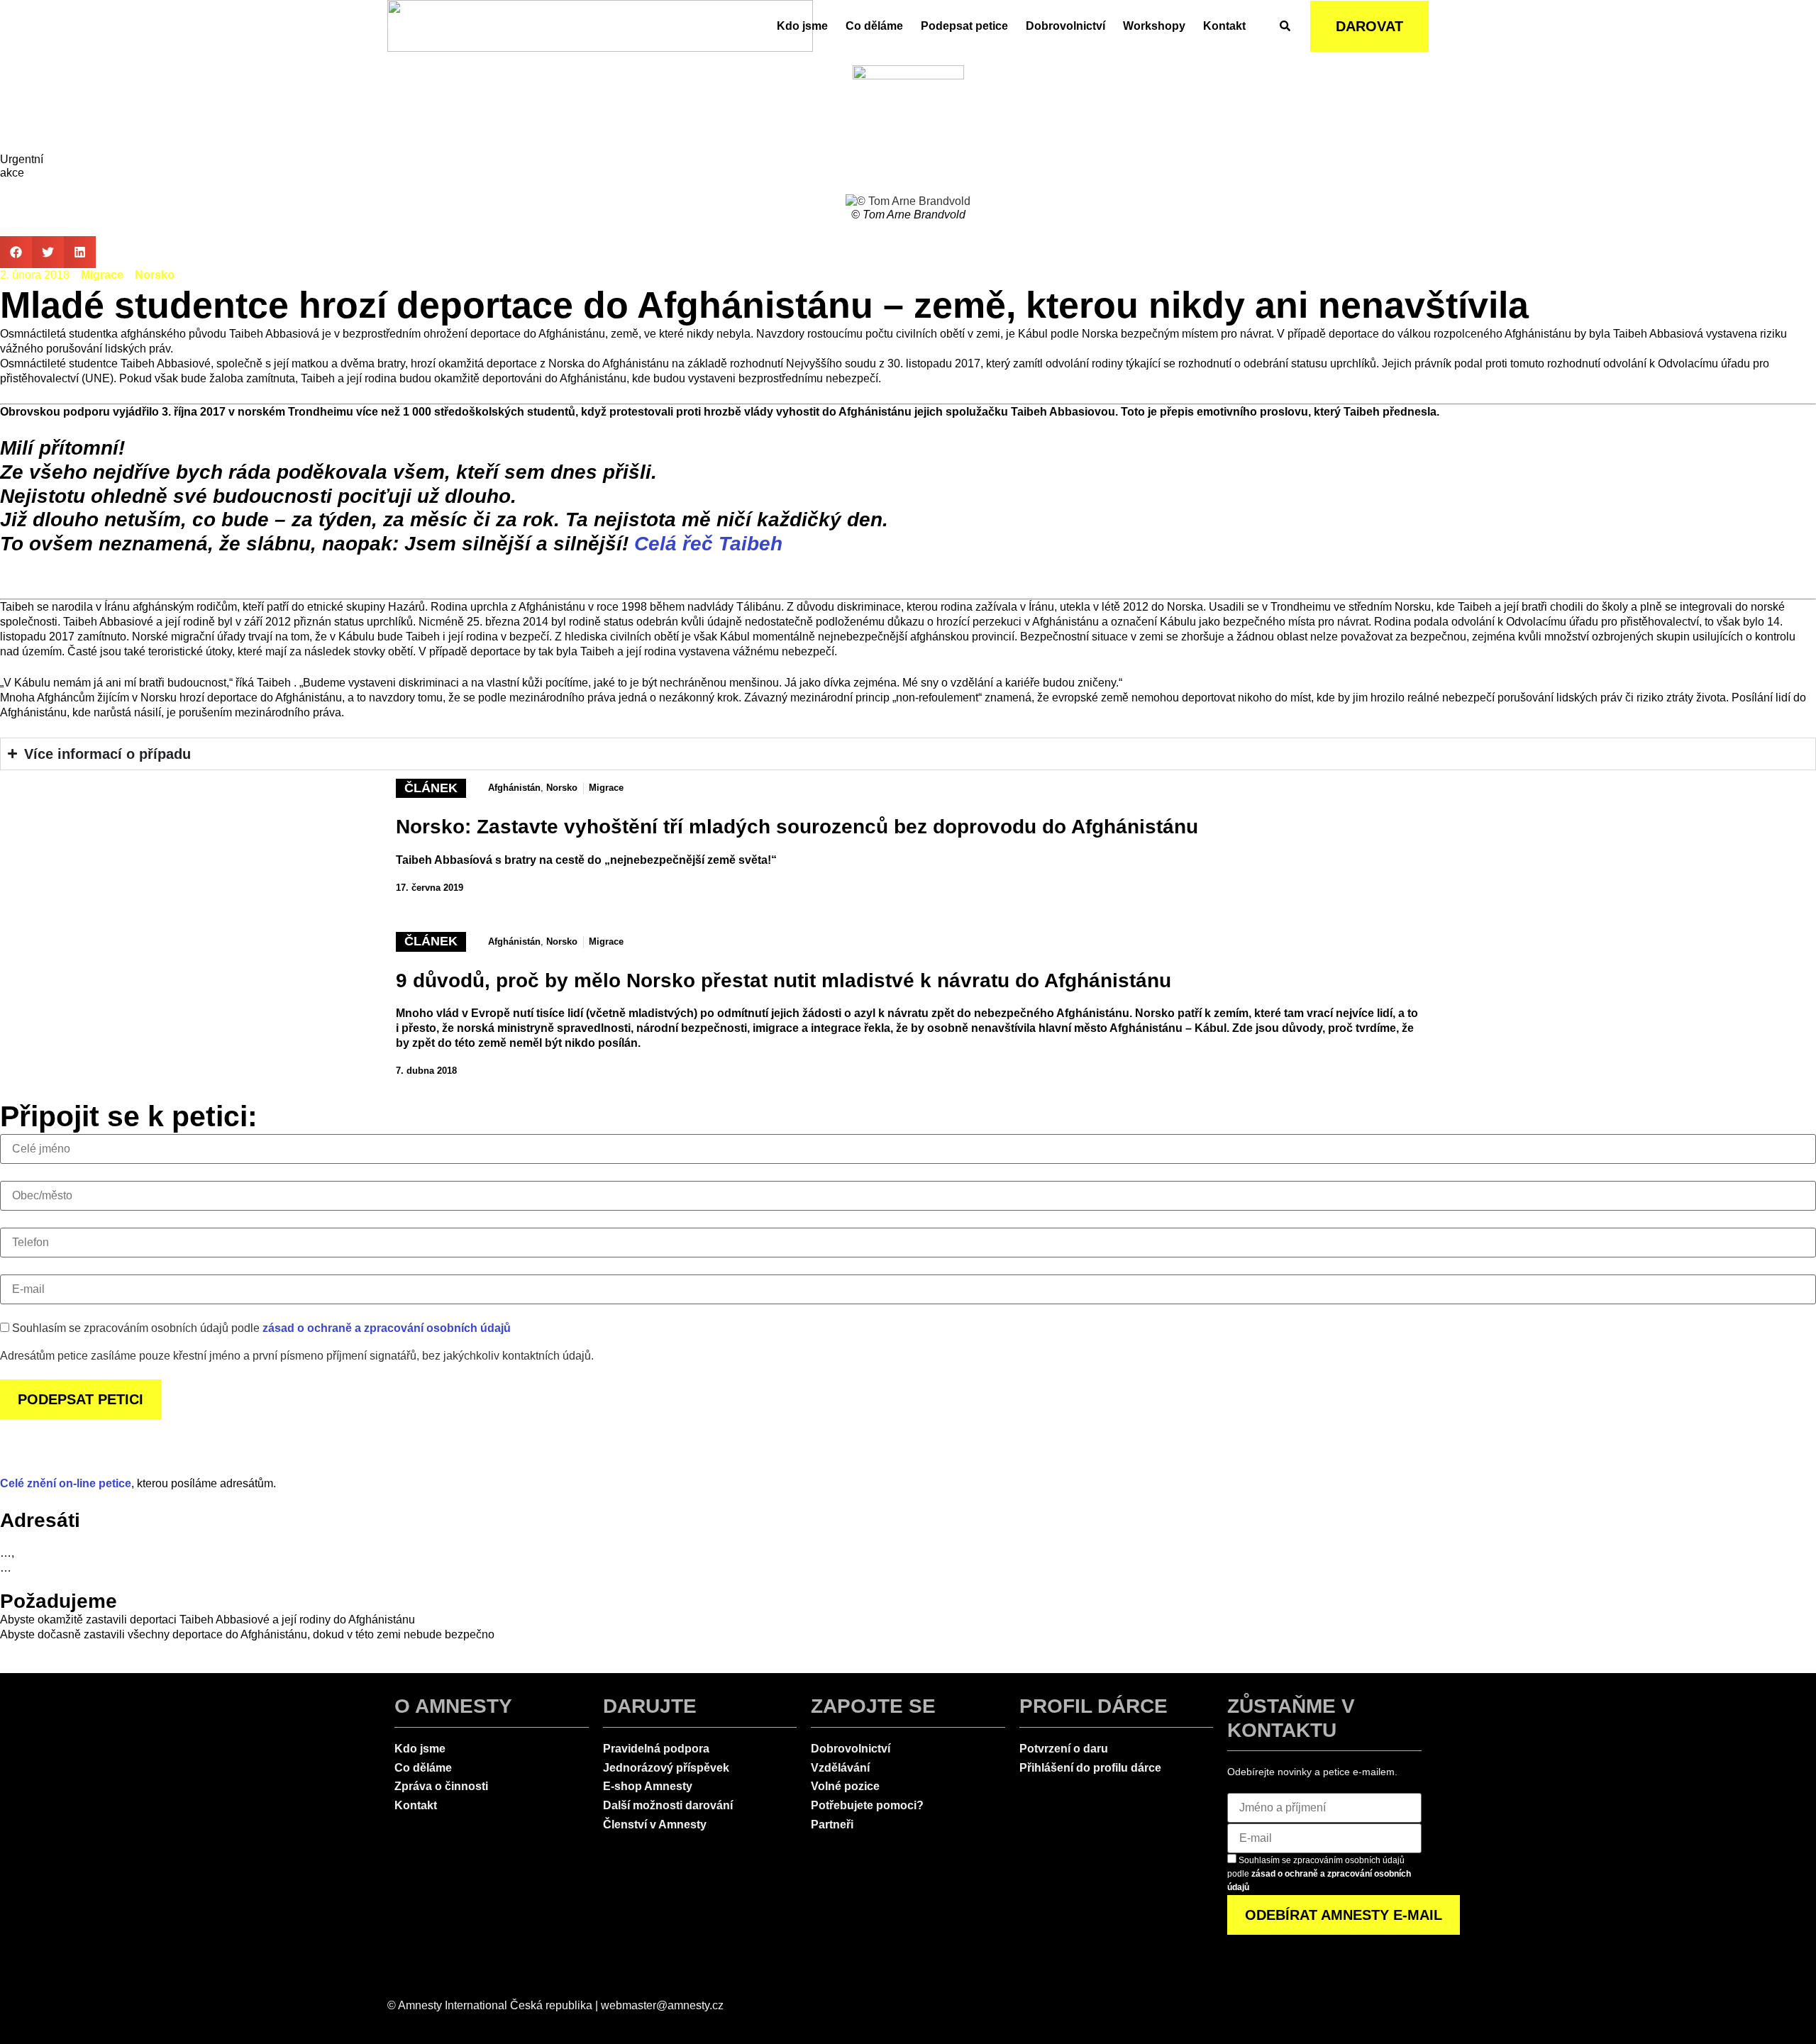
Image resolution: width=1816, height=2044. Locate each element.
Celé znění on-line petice (66, 1483)
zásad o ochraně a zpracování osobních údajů (387, 1328)
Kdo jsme (802, 26)
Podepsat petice (964, 26)
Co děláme (874, 26)
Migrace (102, 275)
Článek (431, 788)
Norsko (155, 275)
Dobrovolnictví (1065, 26)
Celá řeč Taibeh (708, 544)
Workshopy (1154, 26)
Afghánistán (514, 788)
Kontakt (1224, 26)
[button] (16, 252)
